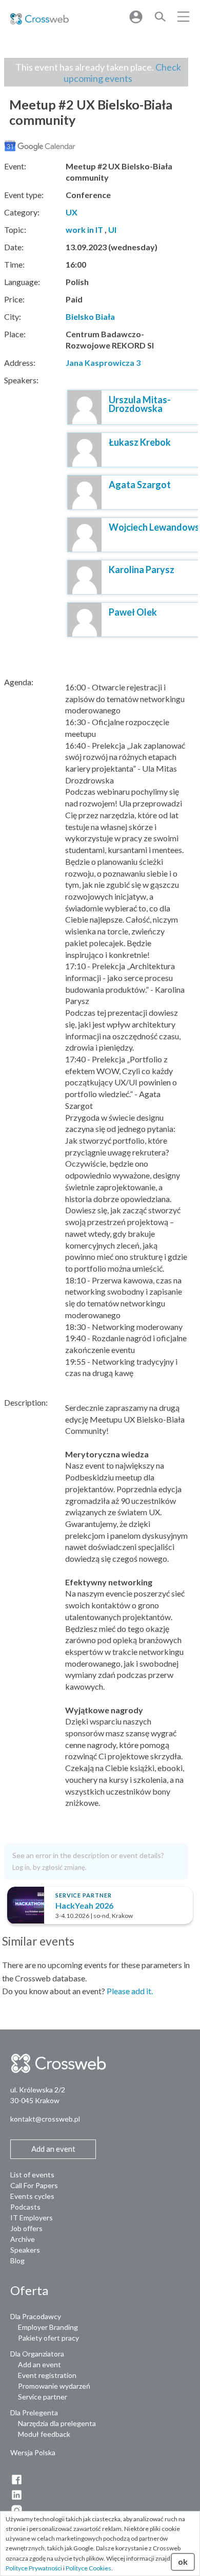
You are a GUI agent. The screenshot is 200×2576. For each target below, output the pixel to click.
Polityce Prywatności (34, 2568)
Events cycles (32, 2196)
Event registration (47, 2375)
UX (72, 212)
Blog (17, 2261)
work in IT (84, 230)
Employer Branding (48, 2327)
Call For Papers (34, 2185)
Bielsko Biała (90, 316)
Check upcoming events (122, 73)
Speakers (25, 2250)
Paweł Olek (133, 612)
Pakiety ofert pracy (48, 2338)
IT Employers (32, 2218)
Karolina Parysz (142, 570)
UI (112, 230)
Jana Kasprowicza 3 (103, 363)
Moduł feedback (44, 2434)
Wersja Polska (33, 2452)
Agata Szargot (140, 485)
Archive (23, 2239)
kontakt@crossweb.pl (45, 2119)
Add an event (39, 2364)
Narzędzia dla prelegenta (57, 2423)
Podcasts (25, 2207)
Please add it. (130, 1991)
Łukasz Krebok (140, 442)
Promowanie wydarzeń (54, 2386)
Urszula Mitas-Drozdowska (140, 404)
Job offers (26, 2228)
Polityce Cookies (88, 2568)
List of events (32, 2175)
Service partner (43, 2397)
